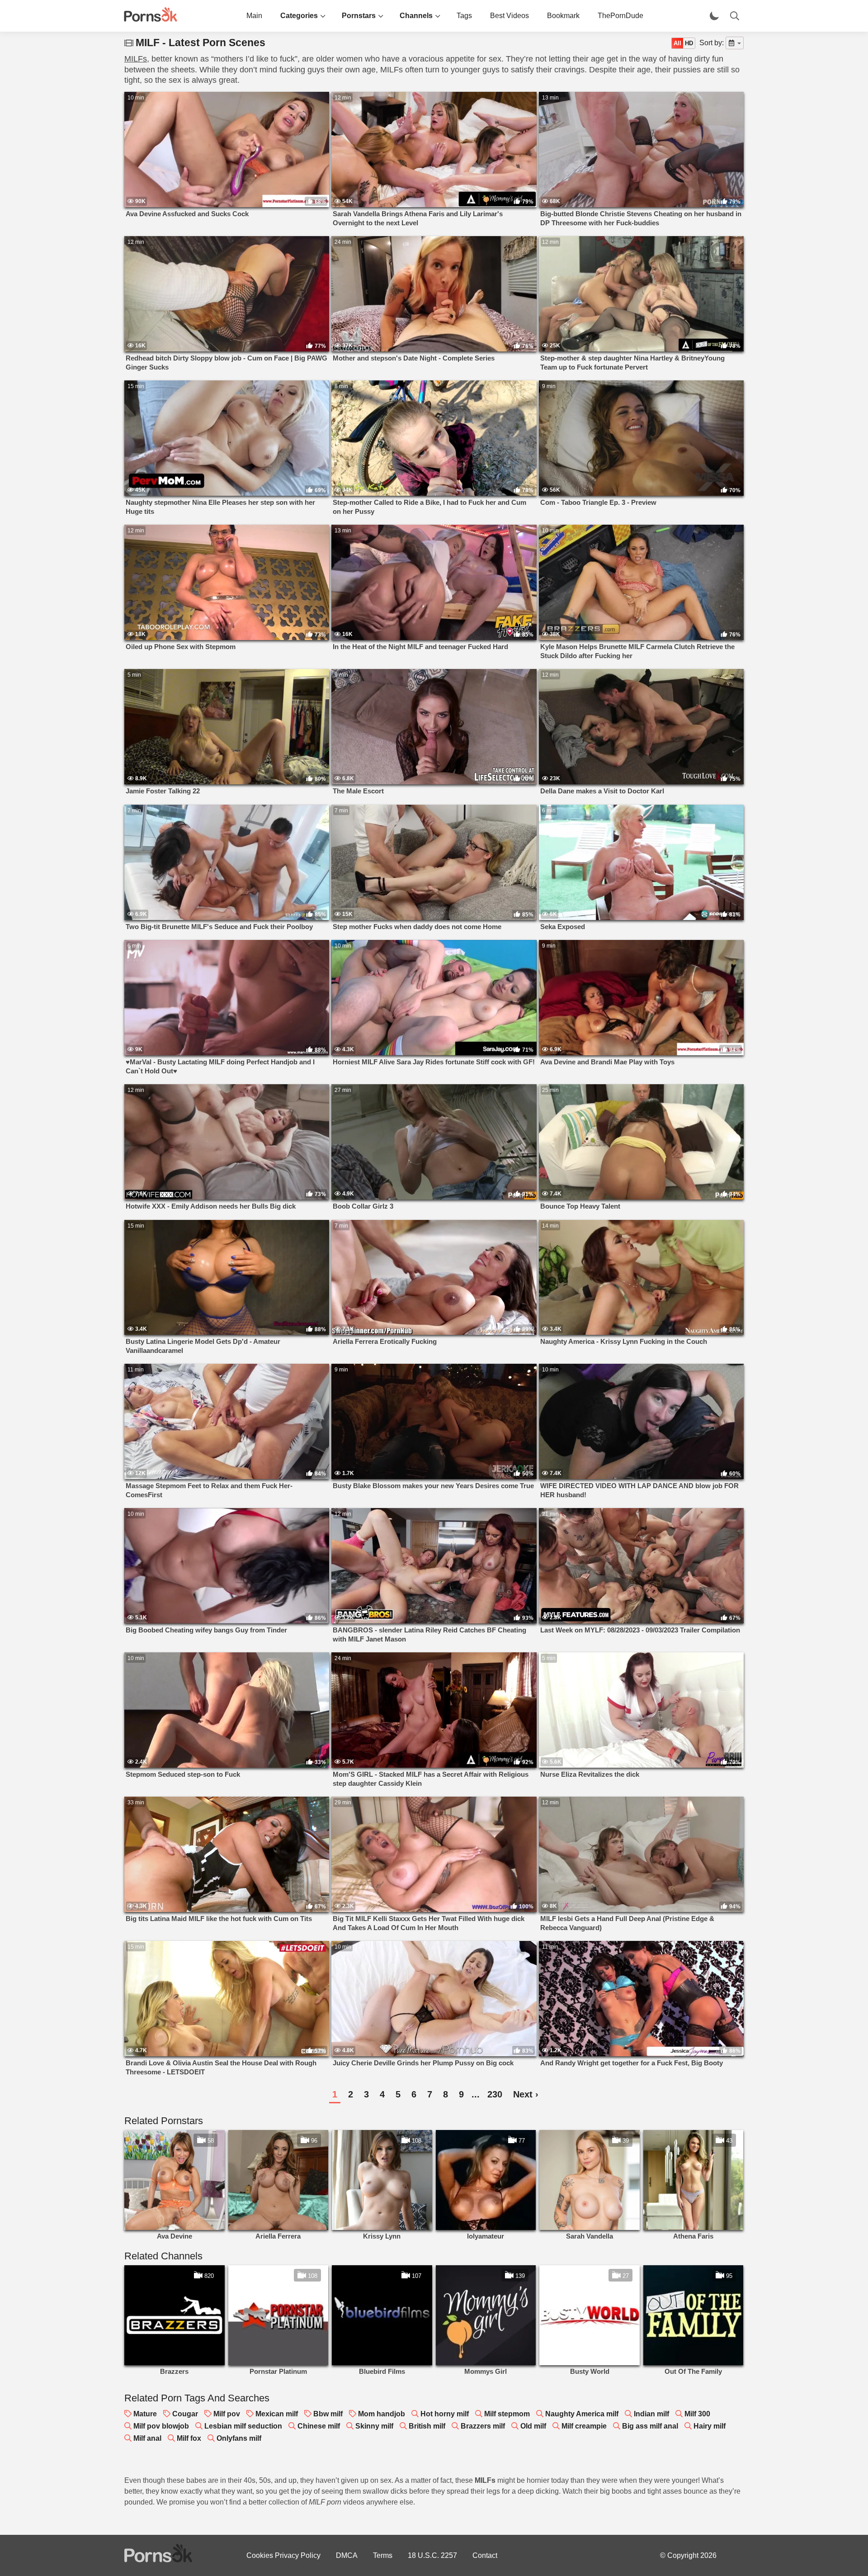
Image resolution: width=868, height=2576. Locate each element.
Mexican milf (277, 2414)
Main (254, 16)
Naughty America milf (582, 2414)
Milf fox (189, 2438)
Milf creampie (584, 2426)
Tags (464, 16)
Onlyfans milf (239, 2438)
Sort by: (712, 43)
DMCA (347, 2555)
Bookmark (563, 16)
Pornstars (359, 16)
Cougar (185, 2414)
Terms (383, 2555)
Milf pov (227, 2414)
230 (495, 2094)
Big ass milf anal (650, 2426)
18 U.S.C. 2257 (432, 2555)
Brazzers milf (483, 2426)
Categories (299, 16)
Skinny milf (374, 2426)
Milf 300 (697, 2414)
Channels (416, 16)
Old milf (533, 2426)
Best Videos (509, 16)
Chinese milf (319, 2426)
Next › (526, 2094)
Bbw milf (328, 2414)
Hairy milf (710, 2426)
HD (689, 43)
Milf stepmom (507, 2414)
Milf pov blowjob (161, 2426)
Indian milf (651, 2414)
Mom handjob (382, 2414)
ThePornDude (620, 16)
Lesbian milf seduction (243, 2426)
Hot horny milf (445, 2414)
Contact (485, 2555)
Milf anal (147, 2438)
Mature (145, 2414)
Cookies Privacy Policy (283, 2555)
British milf (427, 2426)
